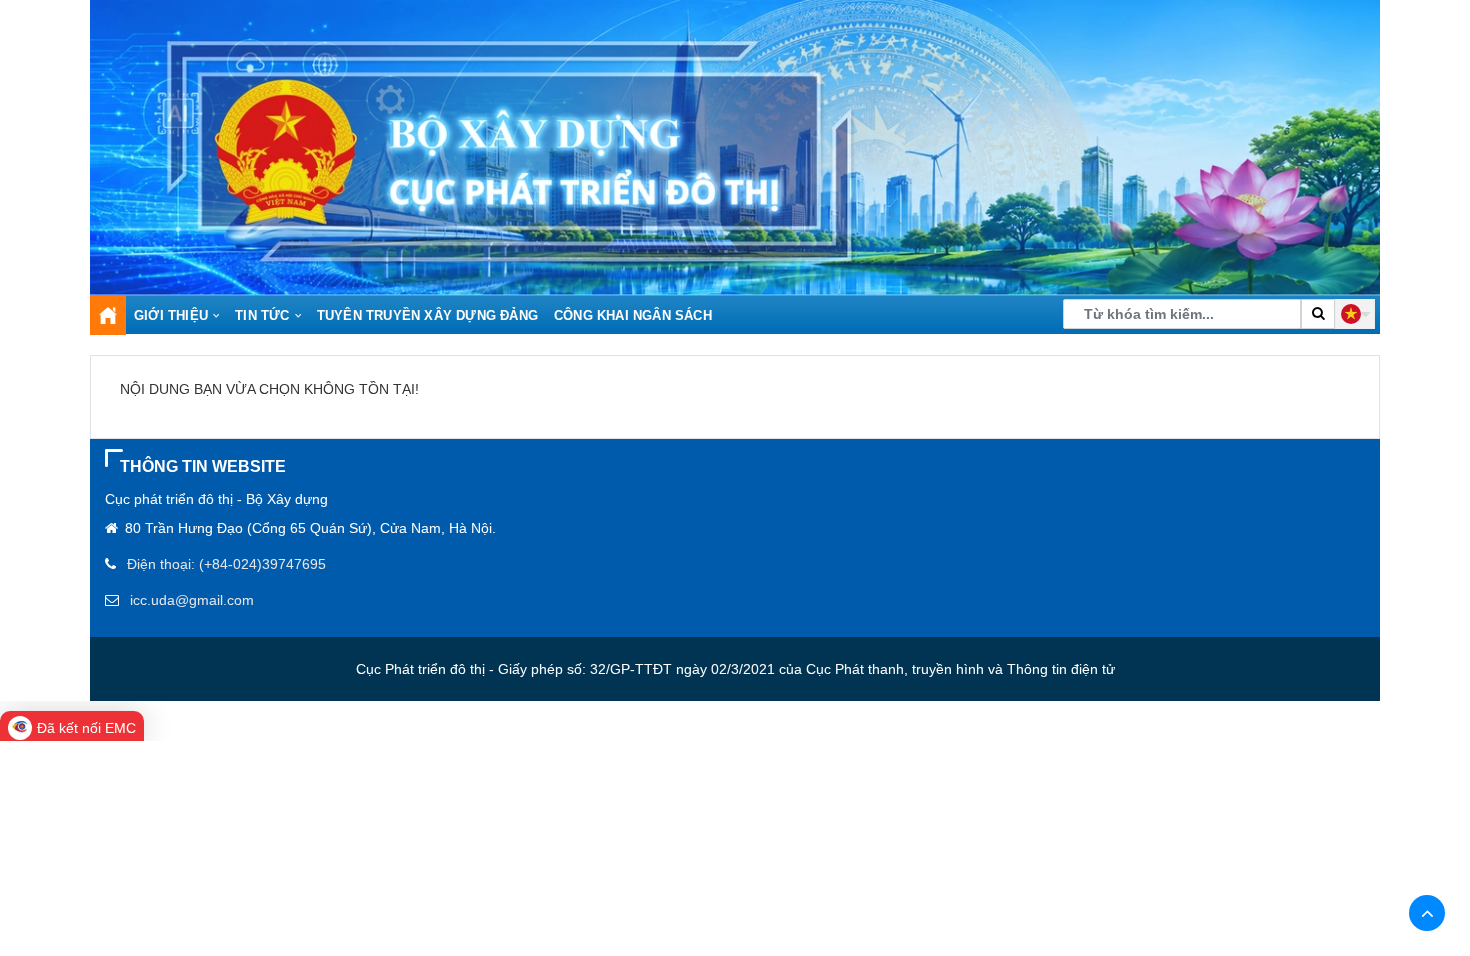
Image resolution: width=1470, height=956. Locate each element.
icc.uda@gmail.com (192, 600)
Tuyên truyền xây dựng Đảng (427, 315)
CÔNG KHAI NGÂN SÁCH (633, 315)
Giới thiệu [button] (171, 315)
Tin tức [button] (262, 315)
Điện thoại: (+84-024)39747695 (226, 564)
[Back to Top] (1427, 913)
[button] (1355, 314)
